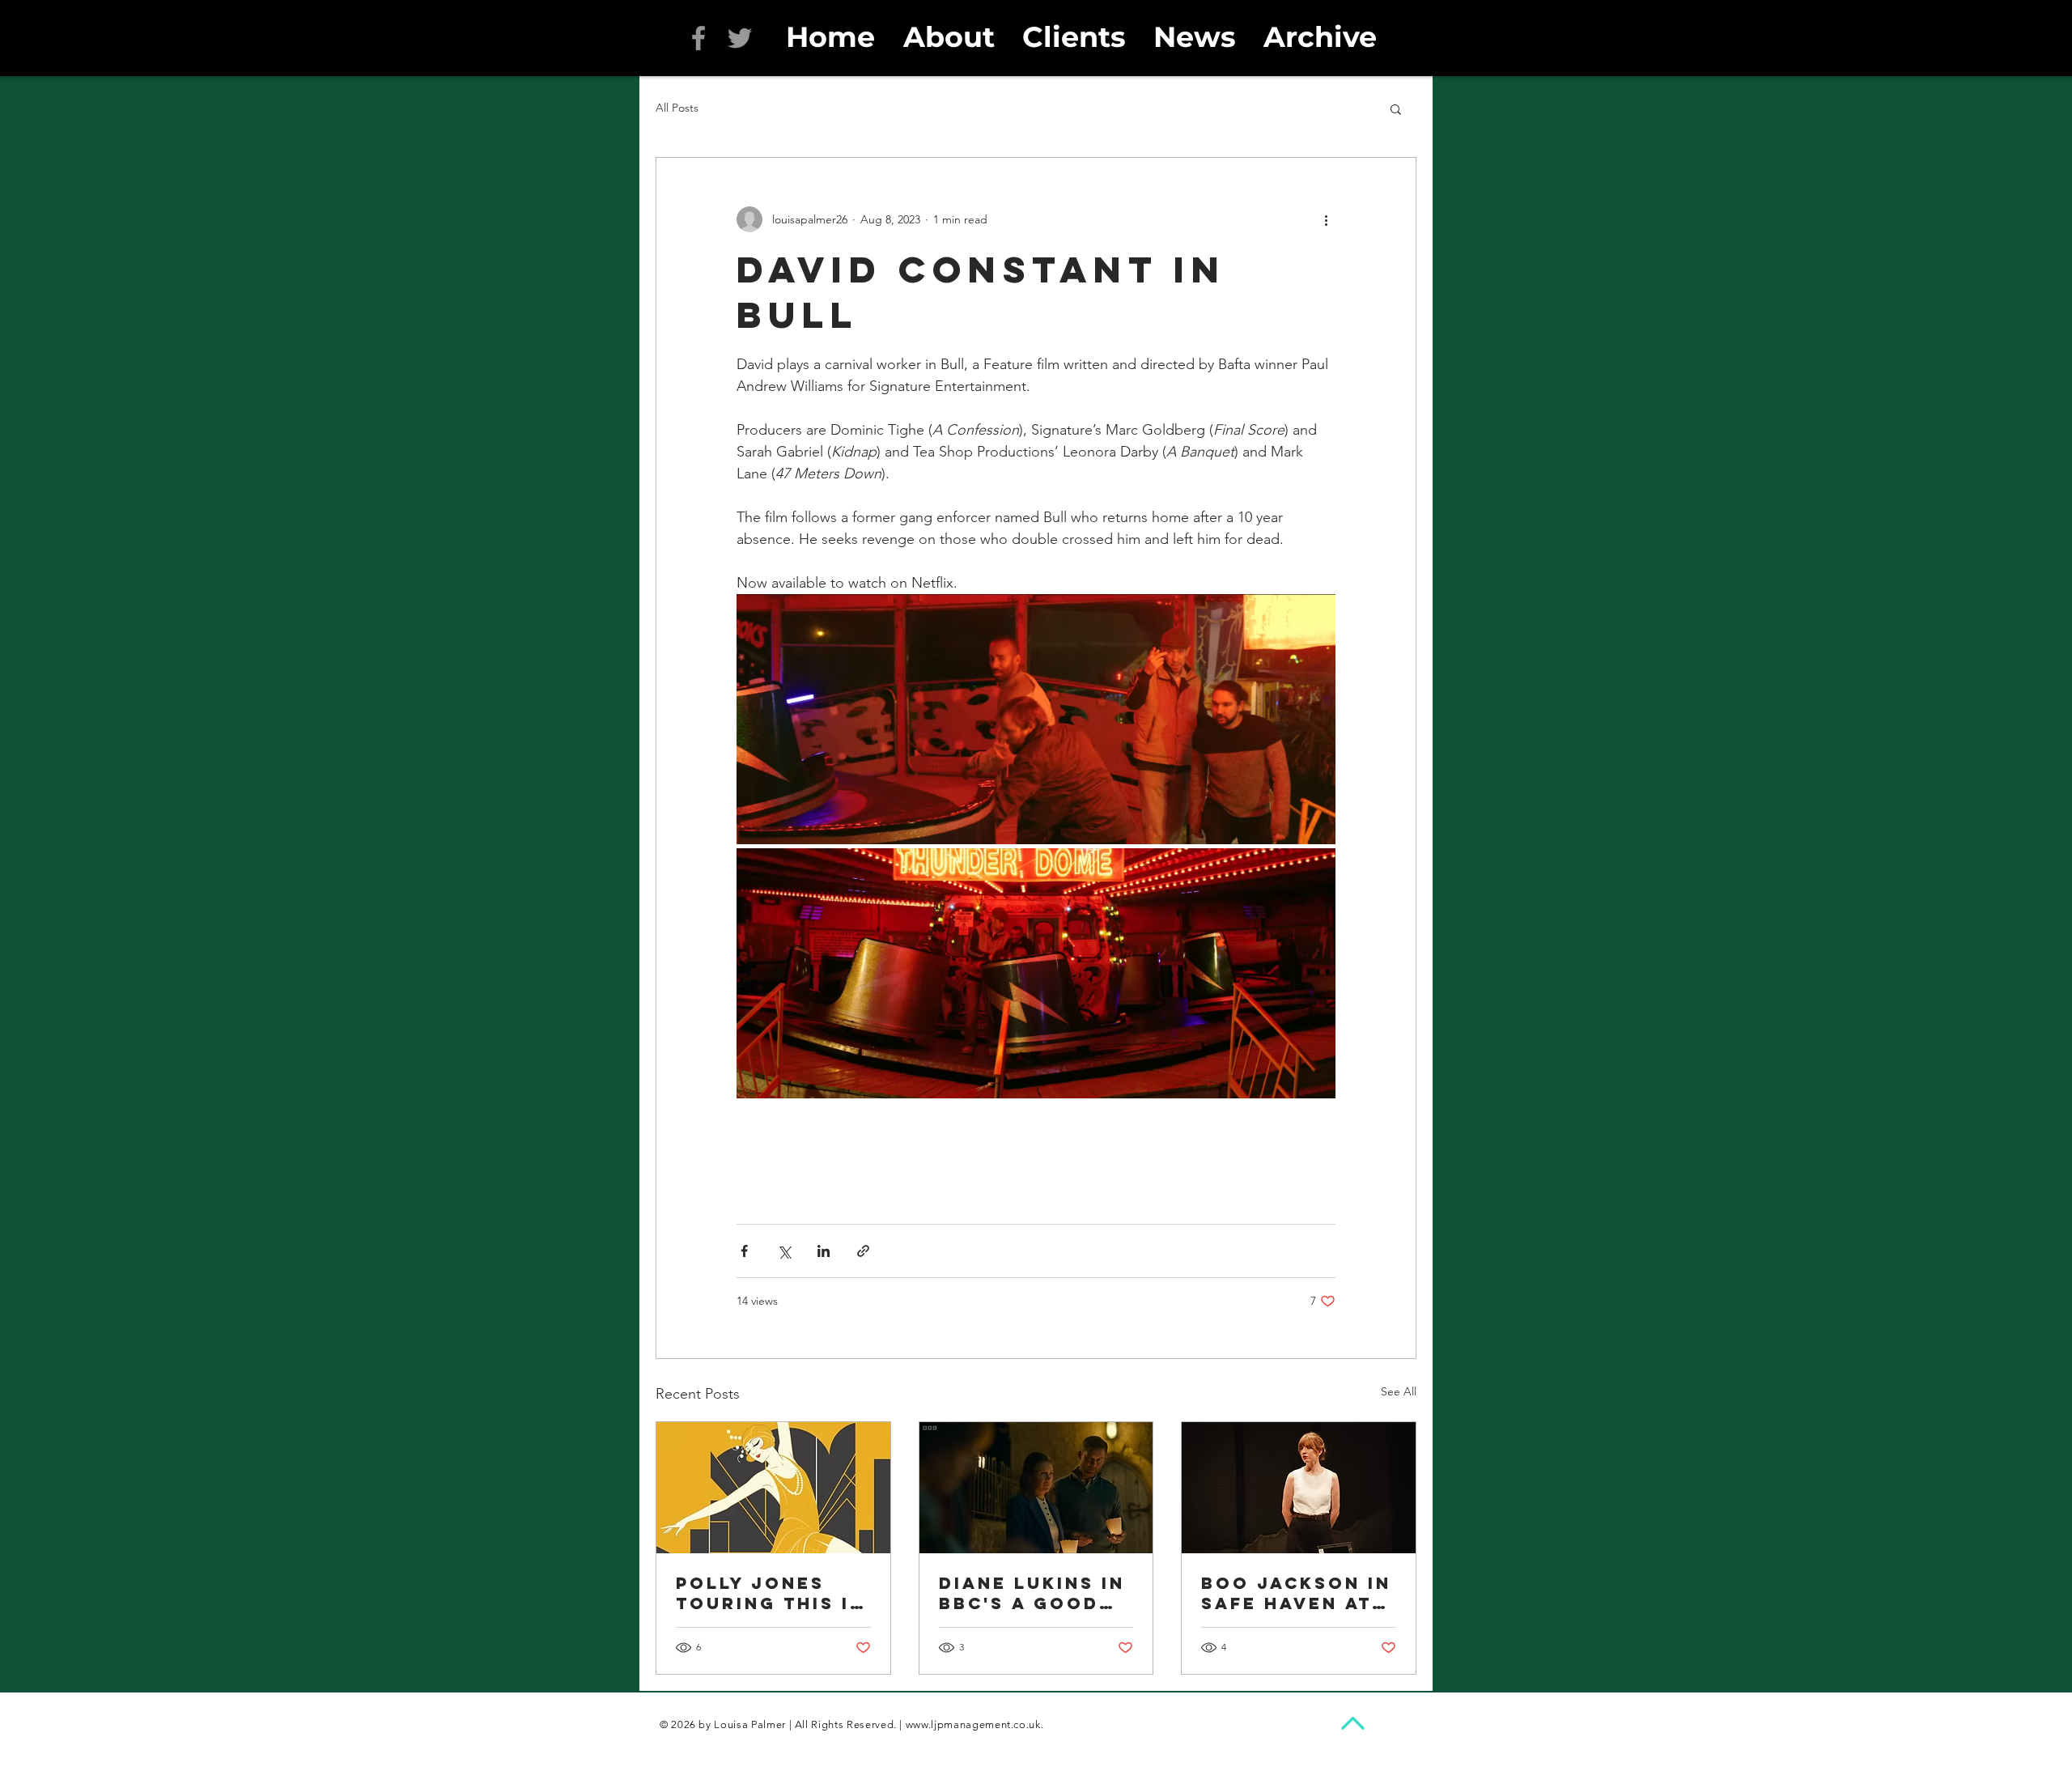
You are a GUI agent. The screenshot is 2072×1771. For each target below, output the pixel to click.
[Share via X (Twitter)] (784, 1251)
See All (1399, 1391)
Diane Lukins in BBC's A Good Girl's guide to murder (1032, 1593)
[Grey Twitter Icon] (740, 38)
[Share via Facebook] (744, 1251)
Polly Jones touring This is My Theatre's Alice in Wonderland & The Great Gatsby (770, 1593)
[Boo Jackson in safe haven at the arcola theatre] (1299, 1488)
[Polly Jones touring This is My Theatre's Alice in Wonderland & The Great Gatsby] (773, 1488)
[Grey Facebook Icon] (698, 38)
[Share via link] (863, 1251)
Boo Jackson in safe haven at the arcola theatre (1296, 1593)
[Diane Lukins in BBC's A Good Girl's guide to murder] (1036, 1488)
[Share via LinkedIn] (824, 1251)
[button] (1396, 108)
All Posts (677, 108)
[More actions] (1326, 219)
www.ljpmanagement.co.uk (973, 1724)
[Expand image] (1036, 719)
